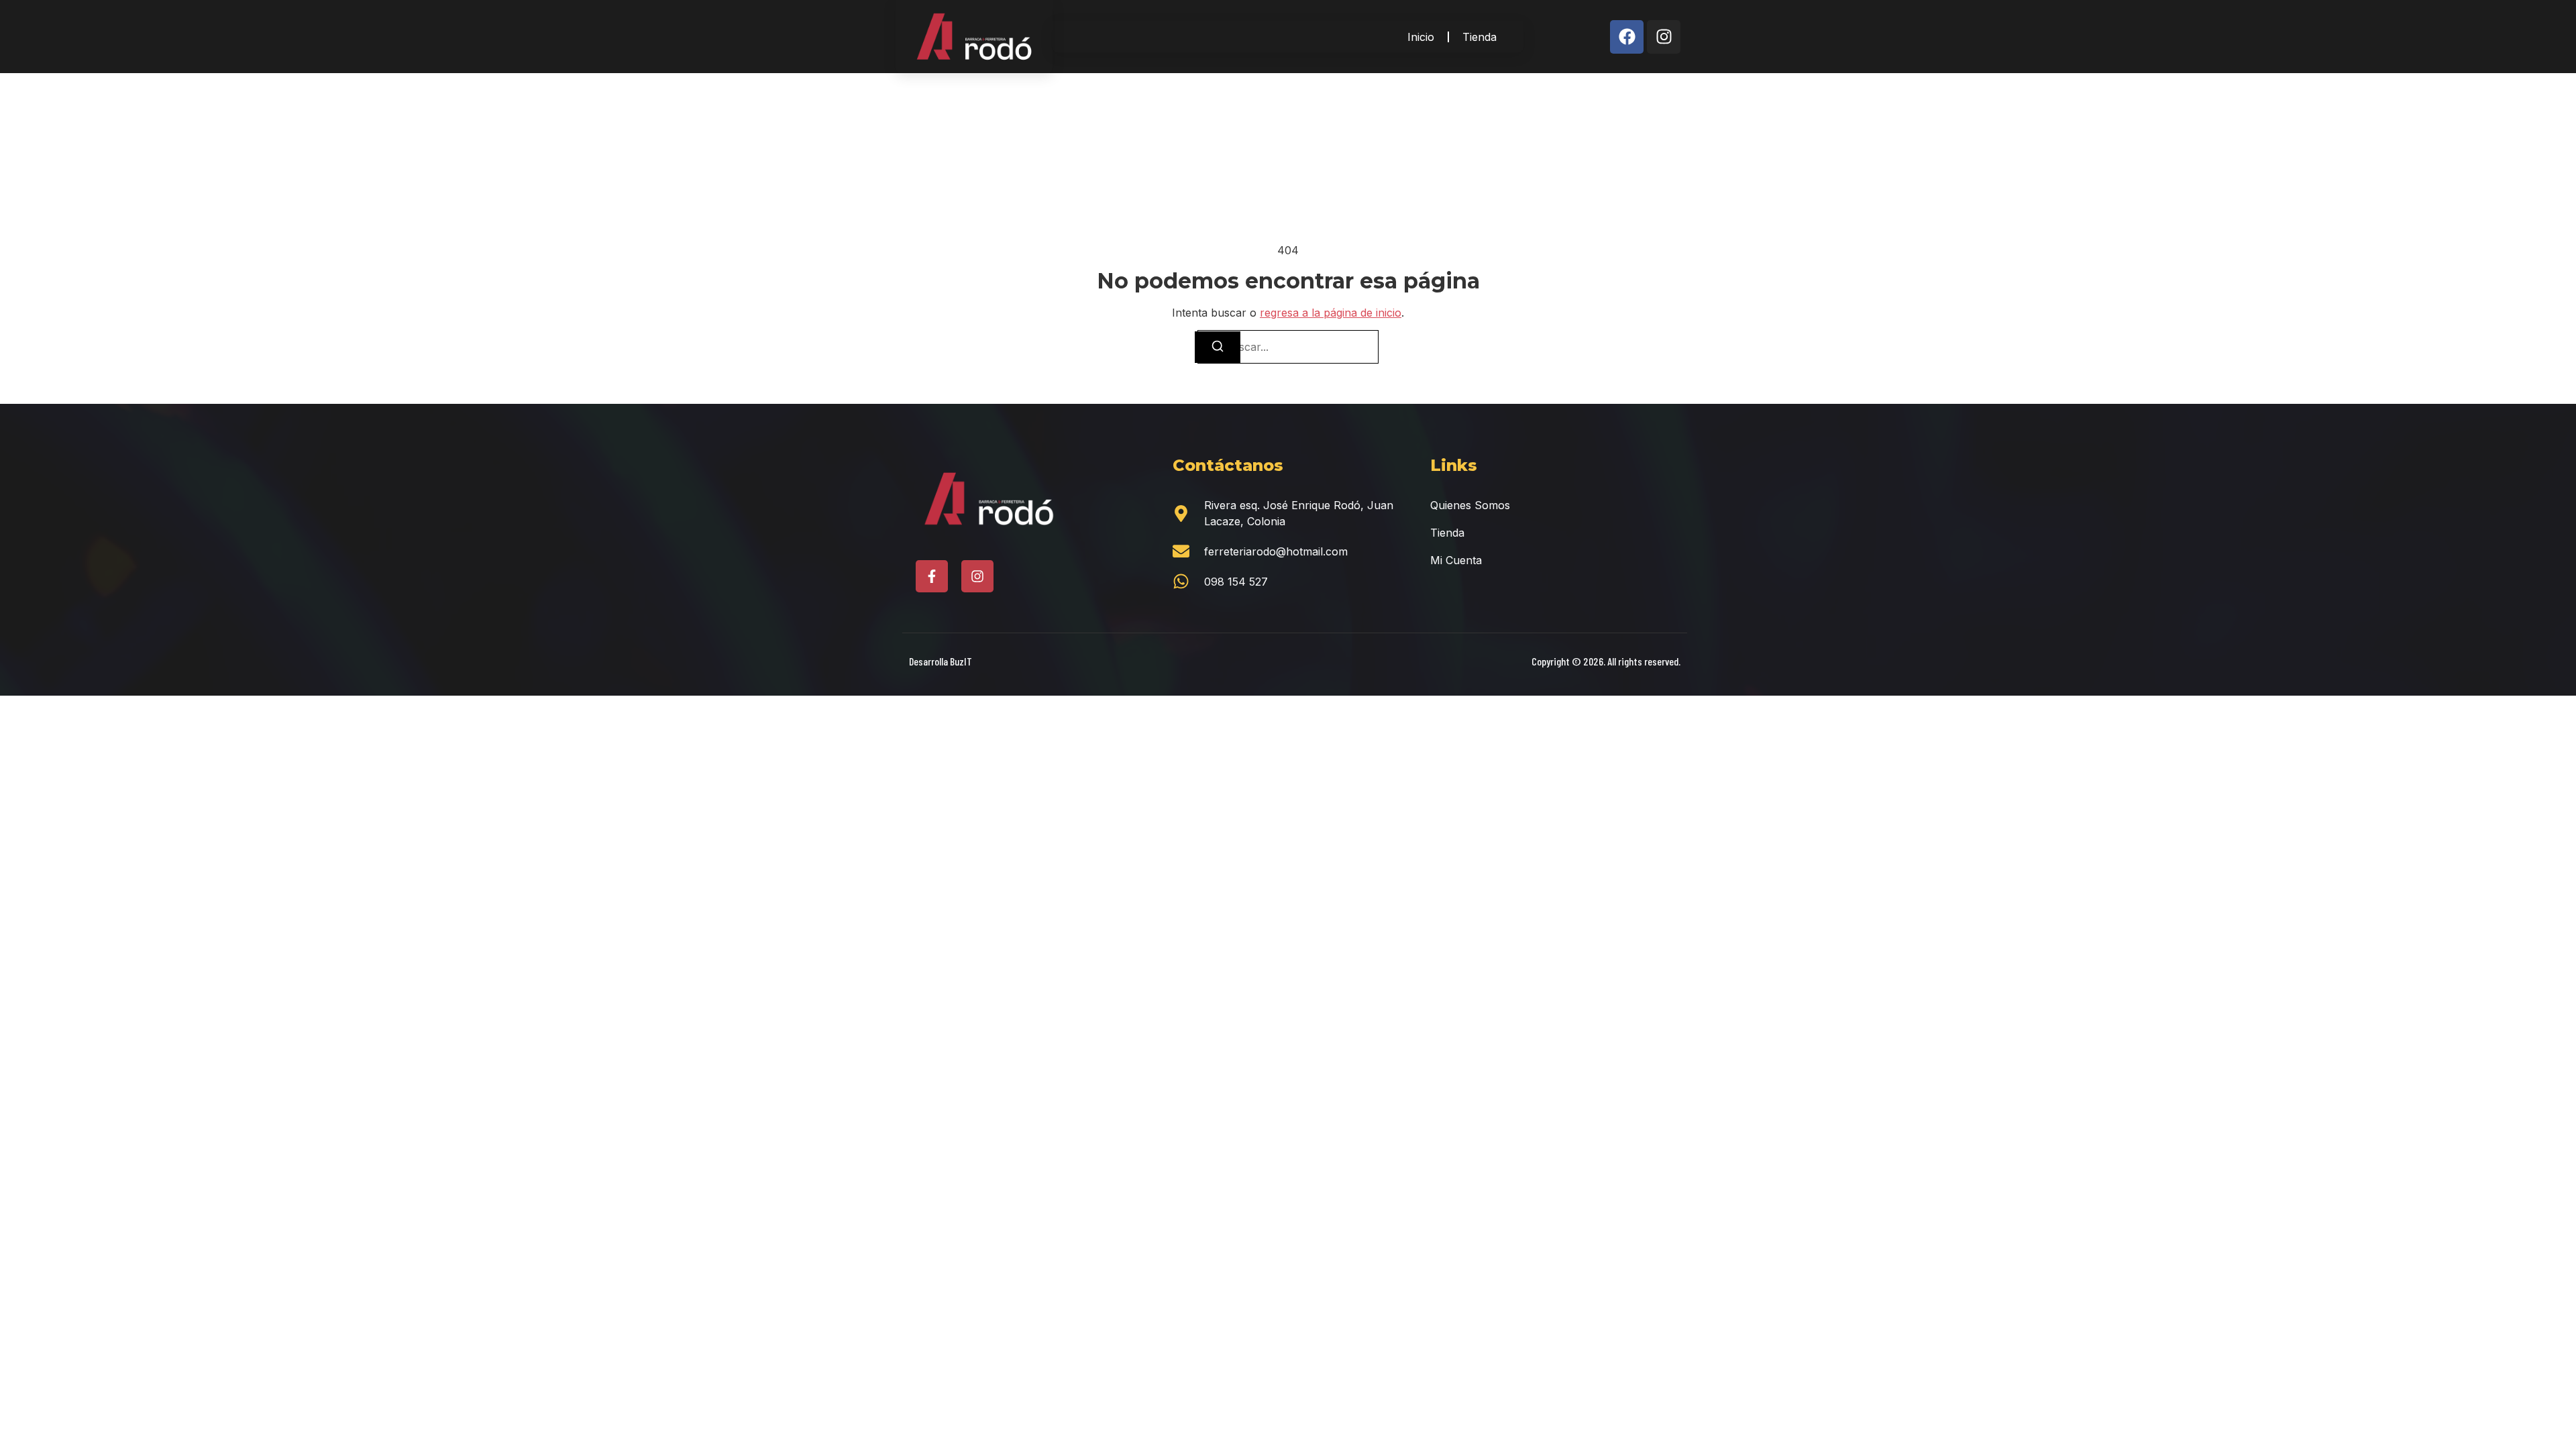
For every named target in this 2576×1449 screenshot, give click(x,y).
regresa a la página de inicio (1331, 313)
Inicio (1421, 37)
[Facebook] (1627, 37)
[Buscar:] (1288, 347)
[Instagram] (1664, 37)
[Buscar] (1218, 347)
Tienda (1480, 37)
